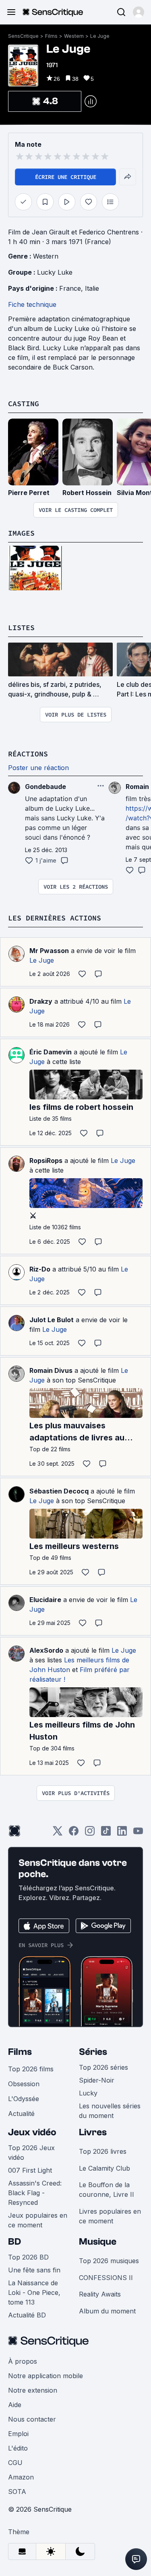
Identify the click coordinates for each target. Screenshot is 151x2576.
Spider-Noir (97, 2080)
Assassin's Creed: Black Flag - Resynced (35, 2193)
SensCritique (23, 36)
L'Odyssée (24, 2099)
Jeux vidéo (32, 2132)
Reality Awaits (100, 2294)
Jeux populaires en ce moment (38, 2220)
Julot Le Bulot (52, 1320)
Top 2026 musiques (109, 2261)
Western (74, 36)
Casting (24, 404)
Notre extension (33, 2390)
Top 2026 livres (103, 2151)
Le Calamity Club (104, 2168)
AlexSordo (46, 1650)
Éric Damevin (51, 1052)
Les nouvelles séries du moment (110, 2111)
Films (51, 36)
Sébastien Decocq (59, 1491)
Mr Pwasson (49, 951)
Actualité (21, 2114)
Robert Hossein (87, 493)
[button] (139, 12)
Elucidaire (45, 1600)
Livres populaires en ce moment (110, 2216)
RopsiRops (46, 1161)
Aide (15, 2405)
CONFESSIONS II (106, 2278)
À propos (23, 2361)
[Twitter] (58, 1833)
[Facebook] (74, 1833)
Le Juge (100, 36)
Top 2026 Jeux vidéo (31, 2153)
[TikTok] (106, 1833)
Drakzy (41, 1001)
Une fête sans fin (34, 2270)
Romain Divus (51, 1370)
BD (14, 2242)
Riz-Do (40, 1269)
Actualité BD (27, 2315)
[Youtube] (138, 1833)
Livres (93, 2132)
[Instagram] (90, 1833)
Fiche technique (32, 304)
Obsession (24, 2084)
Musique (98, 2242)
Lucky (88, 2093)
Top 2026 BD (28, 2257)
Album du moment (107, 2311)
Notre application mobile (46, 2376)
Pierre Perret (29, 493)
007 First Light (30, 2170)
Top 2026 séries (103, 2067)
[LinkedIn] (122, 1833)
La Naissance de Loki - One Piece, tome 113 (34, 2293)
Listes (21, 628)
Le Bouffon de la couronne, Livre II (107, 2190)
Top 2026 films (31, 2069)
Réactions (28, 754)
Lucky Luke (55, 272)
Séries (93, 2052)
